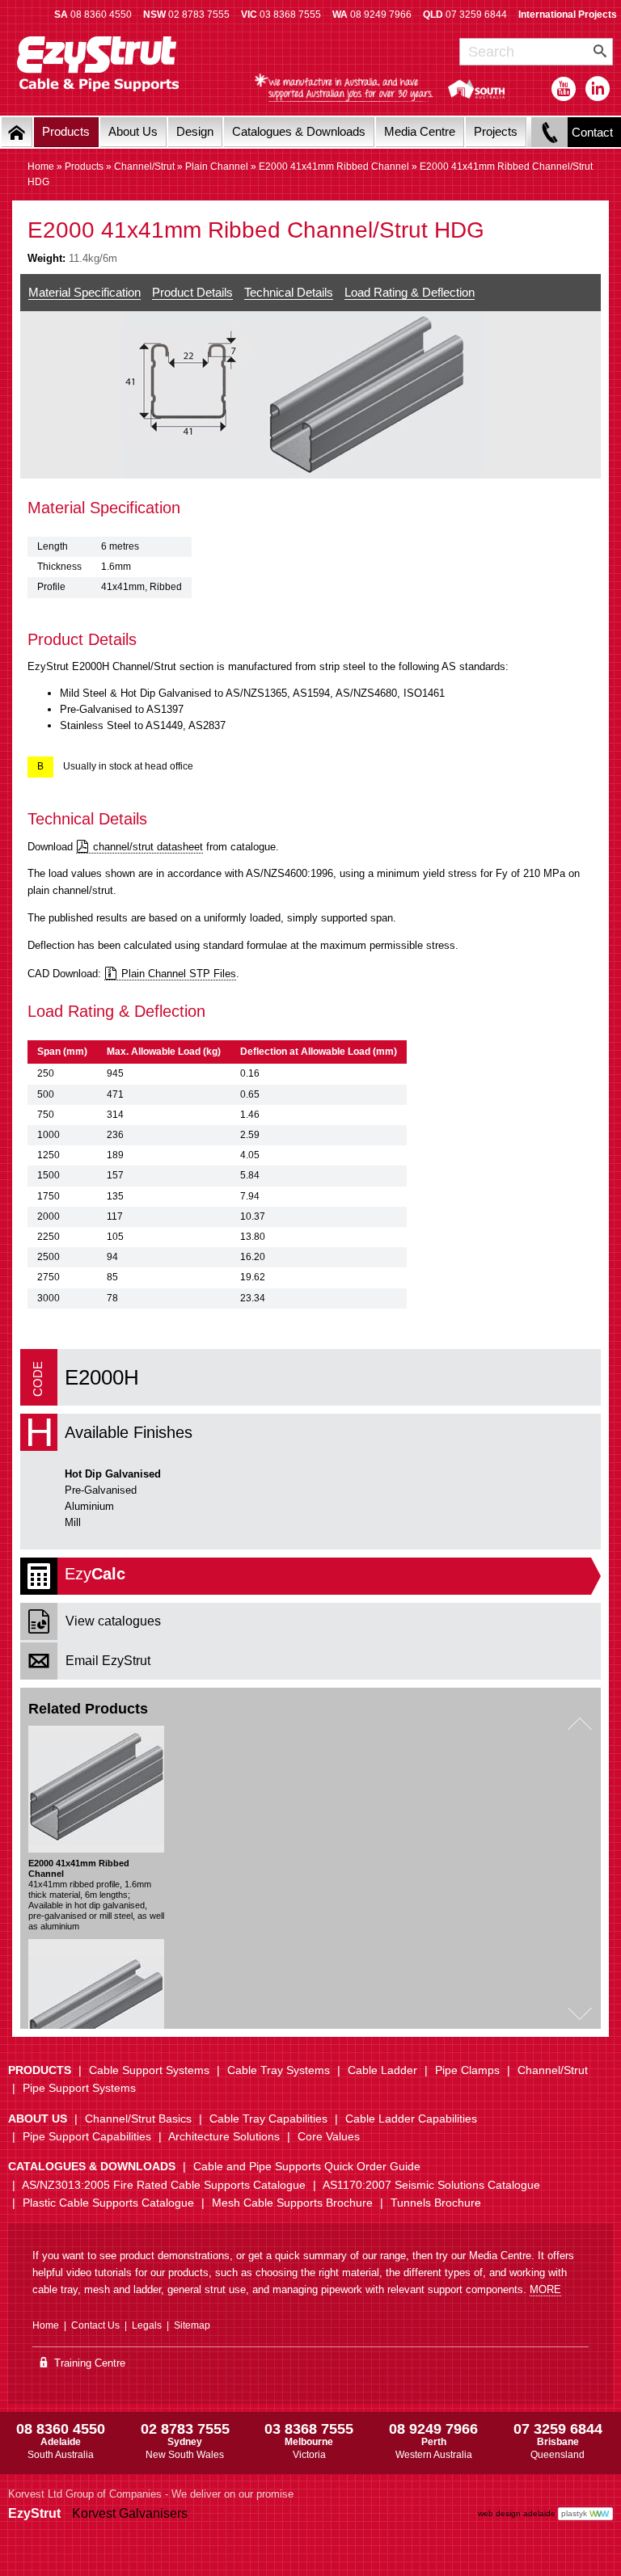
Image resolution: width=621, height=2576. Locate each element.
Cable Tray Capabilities (268, 2119)
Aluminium (89, 1506)
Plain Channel (217, 167)
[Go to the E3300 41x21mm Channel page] (96, 2003)
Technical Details (289, 292)
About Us (133, 131)
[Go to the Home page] (17, 132)
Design (195, 131)
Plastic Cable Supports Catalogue (108, 2203)
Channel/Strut (144, 167)
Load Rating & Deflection (410, 292)
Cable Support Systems (149, 2070)
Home (41, 167)
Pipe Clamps (467, 2070)
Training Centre (88, 2363)
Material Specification (84, 292)
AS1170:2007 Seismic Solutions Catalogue (431, 2185)
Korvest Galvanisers (130, 2513)
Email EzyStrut (108, 1661)
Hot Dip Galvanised (113, 1474)
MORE (545, 2289)
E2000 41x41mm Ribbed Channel (334, 167)
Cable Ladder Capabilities (411, 2119)
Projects (496, 131)
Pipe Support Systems (79, 2088)
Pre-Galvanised (101, 1490)
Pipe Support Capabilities (87, 2136)
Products (66, 131)
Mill (73, 1522)
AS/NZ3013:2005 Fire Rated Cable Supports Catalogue (164, 2185)
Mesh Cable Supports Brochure (292, 2203)
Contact (592, 132)
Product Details (192, 292)
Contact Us (95, 2325)
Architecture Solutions (224, 2136)
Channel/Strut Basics (138, 2119)
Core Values (329, 2136)
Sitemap (192, 2325)
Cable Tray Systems (279, 2070)
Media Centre (420, 131)
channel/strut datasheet (148, 847)
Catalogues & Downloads (299, 131)
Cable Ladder (382, 2070)
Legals (147, 2325)
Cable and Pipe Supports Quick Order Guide (307, 2166)
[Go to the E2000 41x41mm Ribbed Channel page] (96, 1789)
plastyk (574, 2513)
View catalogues (113, 1621)
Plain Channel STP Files (179, 974)
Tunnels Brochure (436, 2203)
